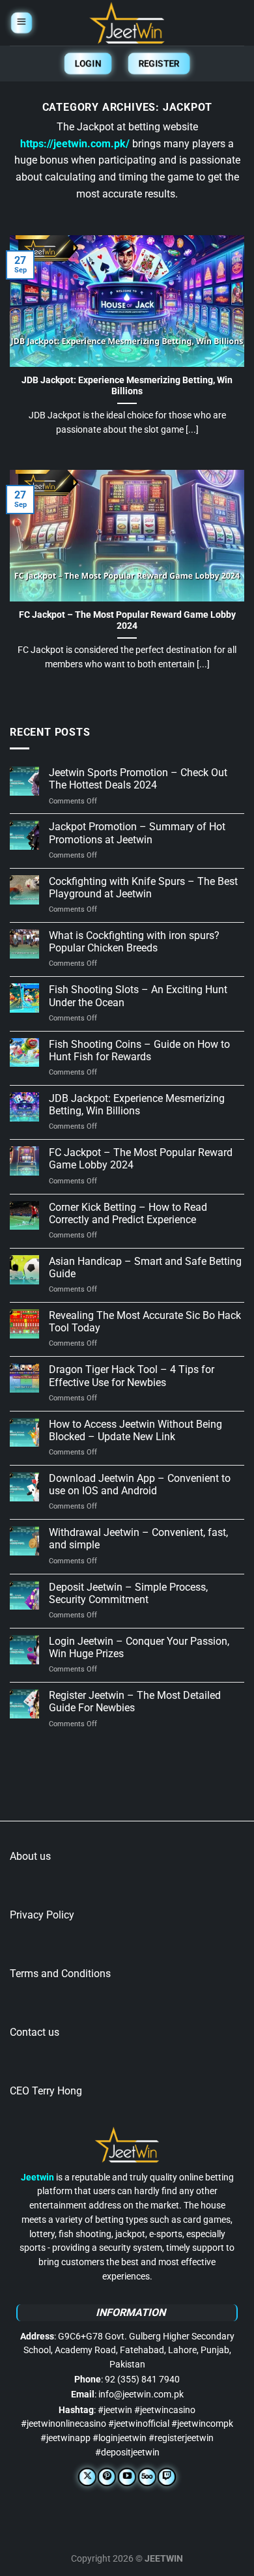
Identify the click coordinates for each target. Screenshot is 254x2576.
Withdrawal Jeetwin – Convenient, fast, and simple (138, 1539)
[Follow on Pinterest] (107, 2477)
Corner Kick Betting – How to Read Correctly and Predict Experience (128, 1213)
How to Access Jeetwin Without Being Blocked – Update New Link (135, 1430)
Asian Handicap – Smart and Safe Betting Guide (145, 1267)
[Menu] (21, 23)
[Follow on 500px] (147, 2477)
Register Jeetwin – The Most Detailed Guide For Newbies (135, 1701)
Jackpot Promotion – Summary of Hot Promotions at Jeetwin (137, 833)
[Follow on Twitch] (167, 2477)
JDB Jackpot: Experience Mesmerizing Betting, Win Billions (127, 386)
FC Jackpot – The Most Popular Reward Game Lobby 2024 (127, 620)
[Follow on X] (87, 2477)
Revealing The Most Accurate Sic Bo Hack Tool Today (145, 1322)
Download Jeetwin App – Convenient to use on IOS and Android (140, 1484)
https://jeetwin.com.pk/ (75, 144)
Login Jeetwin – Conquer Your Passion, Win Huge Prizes (139, 1647)
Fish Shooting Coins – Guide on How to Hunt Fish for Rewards (139, 1050)
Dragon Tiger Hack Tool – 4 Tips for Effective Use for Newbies (132, 1376)
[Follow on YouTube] (127, 2477)
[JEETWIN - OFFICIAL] (127, 23)
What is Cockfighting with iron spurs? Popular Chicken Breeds (134, 942)
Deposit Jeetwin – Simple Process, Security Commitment (128, 1593)
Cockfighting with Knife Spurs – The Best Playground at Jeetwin (143, 888)
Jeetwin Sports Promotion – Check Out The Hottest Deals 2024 (138, 779)
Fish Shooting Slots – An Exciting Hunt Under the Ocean (138, 996)
